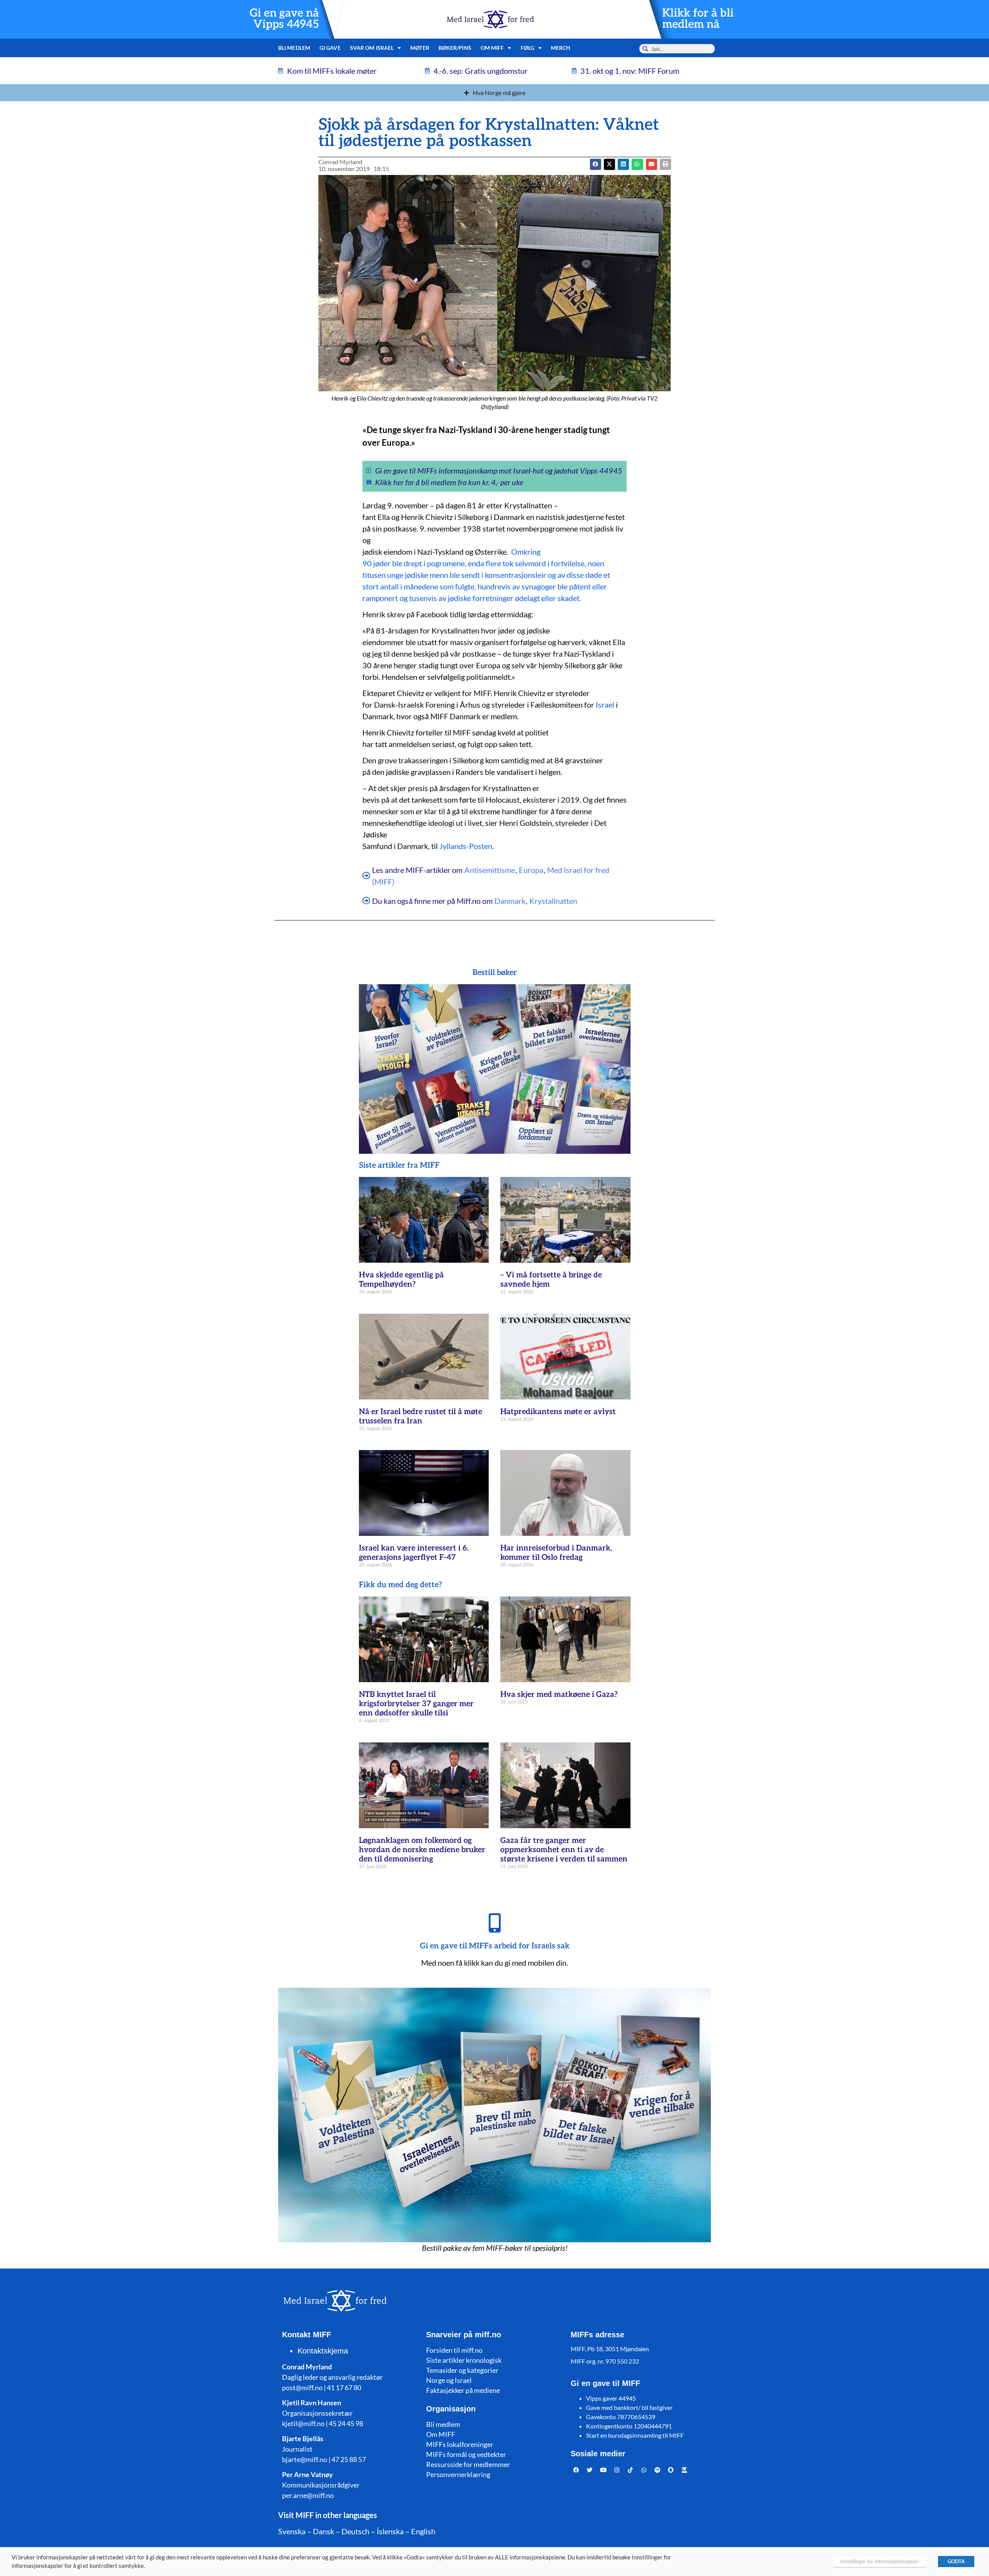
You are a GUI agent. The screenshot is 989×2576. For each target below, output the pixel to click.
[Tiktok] (630, 2470)
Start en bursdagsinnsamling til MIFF (635, 2435)
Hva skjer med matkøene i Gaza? (559, 1695)
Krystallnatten (553, 901)
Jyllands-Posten (466, 846)
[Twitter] (590, 2470)
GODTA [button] (956, 2561)
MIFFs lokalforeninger (460, 2444)
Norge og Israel (449, 2380)
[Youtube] (603, 2470)
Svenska (292, 2531)
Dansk (324, 2531)
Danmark (510, 901)
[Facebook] (576, 2470)
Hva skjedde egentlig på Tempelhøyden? (401, 1280)
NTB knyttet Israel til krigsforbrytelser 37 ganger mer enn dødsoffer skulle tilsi (416, 1704)
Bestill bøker (495, 973)
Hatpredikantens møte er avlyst (558, 1412)
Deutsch (355, 2531)
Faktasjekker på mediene (463, 2390)
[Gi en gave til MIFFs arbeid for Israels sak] (494, 1923)
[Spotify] (658, 2470)
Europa (531, 870)
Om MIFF (441, 2434)
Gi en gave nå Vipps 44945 (284, 19)
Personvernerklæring (458, 2474)
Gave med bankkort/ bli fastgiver (629, 2407)
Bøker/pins (455, 48)
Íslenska (390, 2531)
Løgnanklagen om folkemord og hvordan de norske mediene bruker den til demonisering (422, 1850)
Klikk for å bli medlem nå (698, 19)
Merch (561, 48)
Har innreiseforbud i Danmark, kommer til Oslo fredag (556, 1553)
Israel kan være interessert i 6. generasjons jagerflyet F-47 (414, 1553)
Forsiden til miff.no (454, 2350)
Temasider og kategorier (462, 2370)
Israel (605, 705)
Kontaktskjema (323, 2351)
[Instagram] (617, 2470)
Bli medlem (294, 48)
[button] (609, 164)
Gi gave (330, 48)
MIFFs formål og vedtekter (466, 2454)
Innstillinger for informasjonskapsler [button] (880, 2561)
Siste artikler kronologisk (464, 2360)
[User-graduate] (685, 2470)
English (423, 2531)
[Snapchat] (671, 2470)
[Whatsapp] (644, 2470)
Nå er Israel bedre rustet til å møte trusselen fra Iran (421, 1416)
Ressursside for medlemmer (468, 2464)
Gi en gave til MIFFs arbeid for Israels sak (495, 1946)
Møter (420, 48)
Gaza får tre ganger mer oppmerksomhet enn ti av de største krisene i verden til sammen (564, 1850)
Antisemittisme (490, 870)
